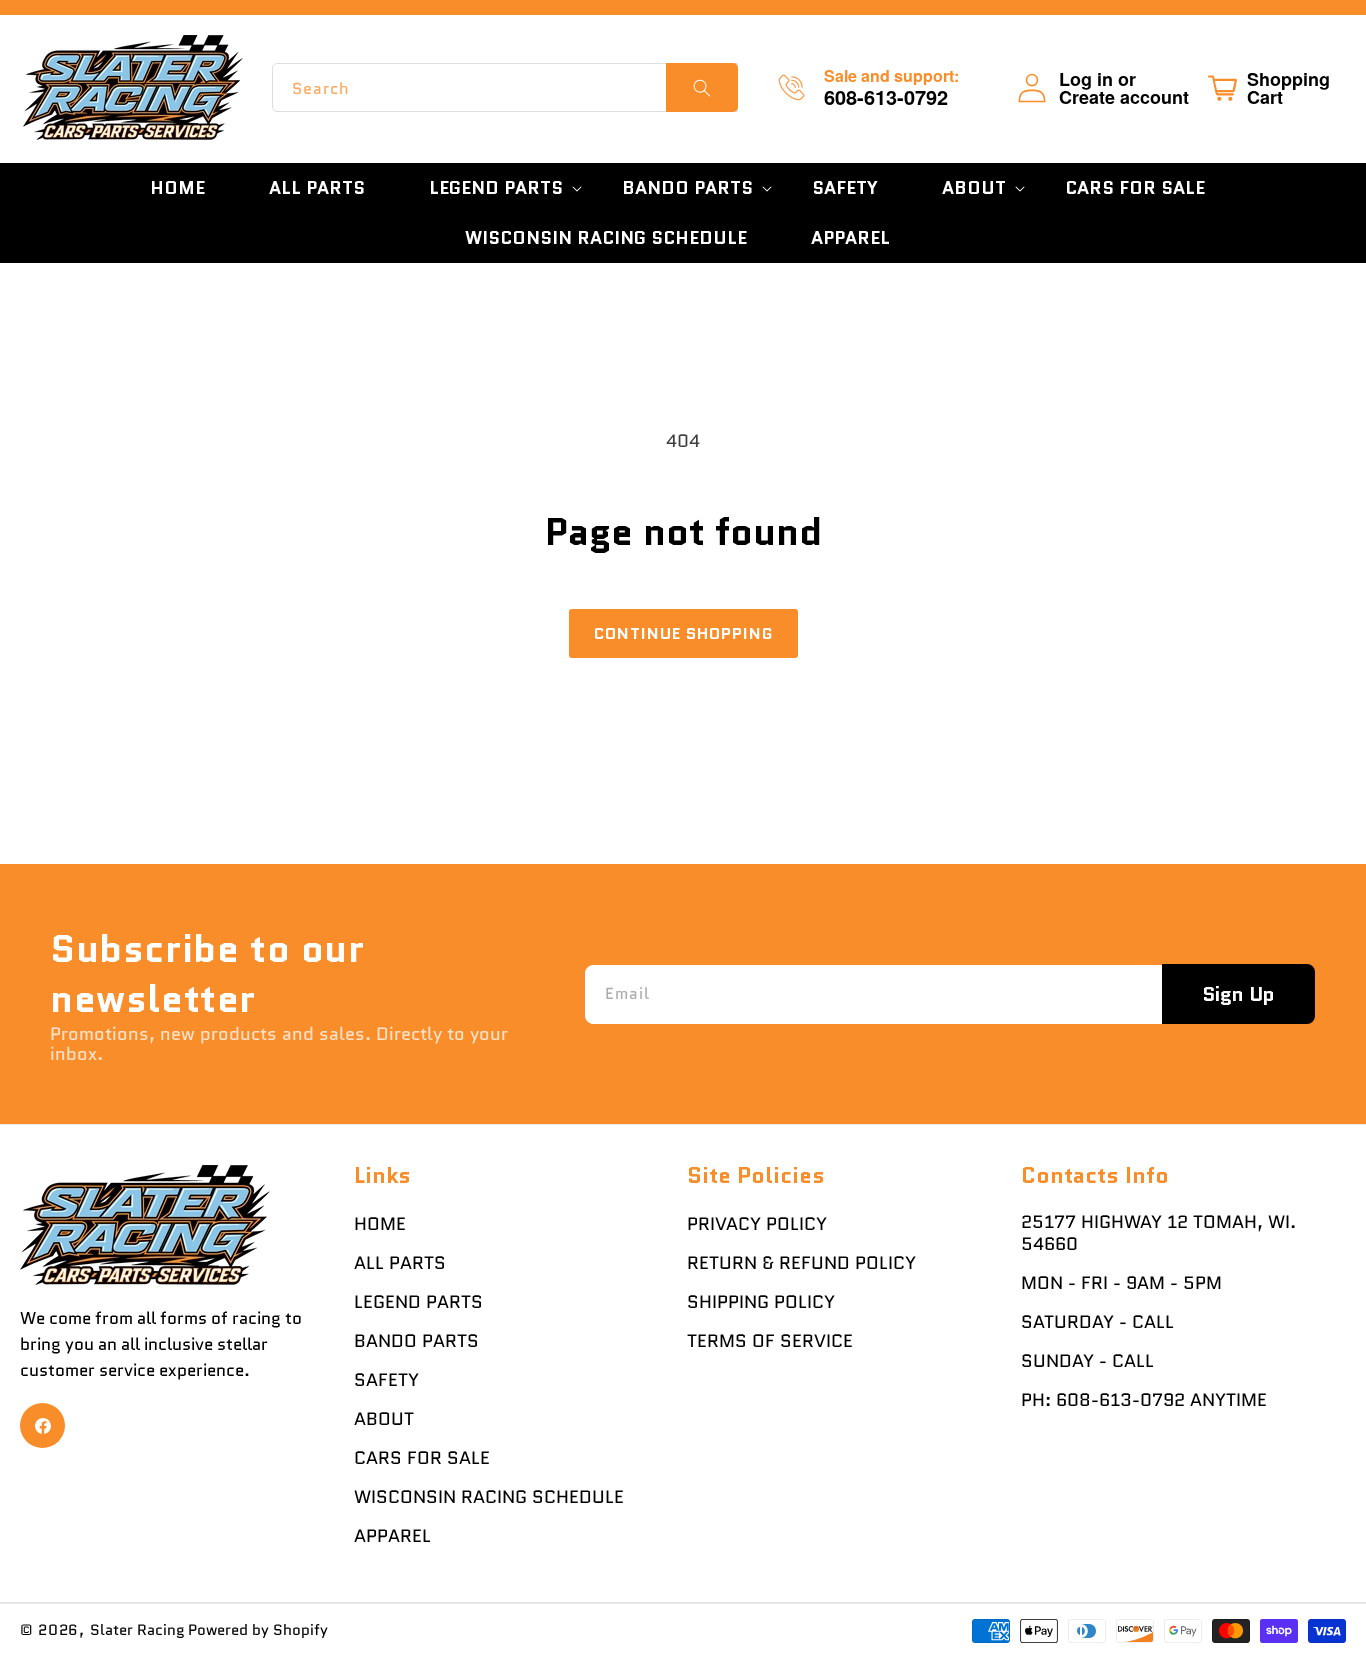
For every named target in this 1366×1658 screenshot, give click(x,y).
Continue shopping (683, 633)
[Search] (702, 87)
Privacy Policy (757, 1224)
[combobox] (505, 87)
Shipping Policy (761, 1302)
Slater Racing (137, 1630)
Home (380, 1224)
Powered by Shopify (258, 1630)
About (384, 1419)
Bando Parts (416, 1341)
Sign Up (1238, 994)
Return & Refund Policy (801, 1263)
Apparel (392, 1536)
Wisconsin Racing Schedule (489, 1497)
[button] (493, 188)
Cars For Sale (422, 1458)
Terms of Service (770, 1341)
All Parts (400, 1263)
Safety (386, 1380)
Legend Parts (418, 1302)
